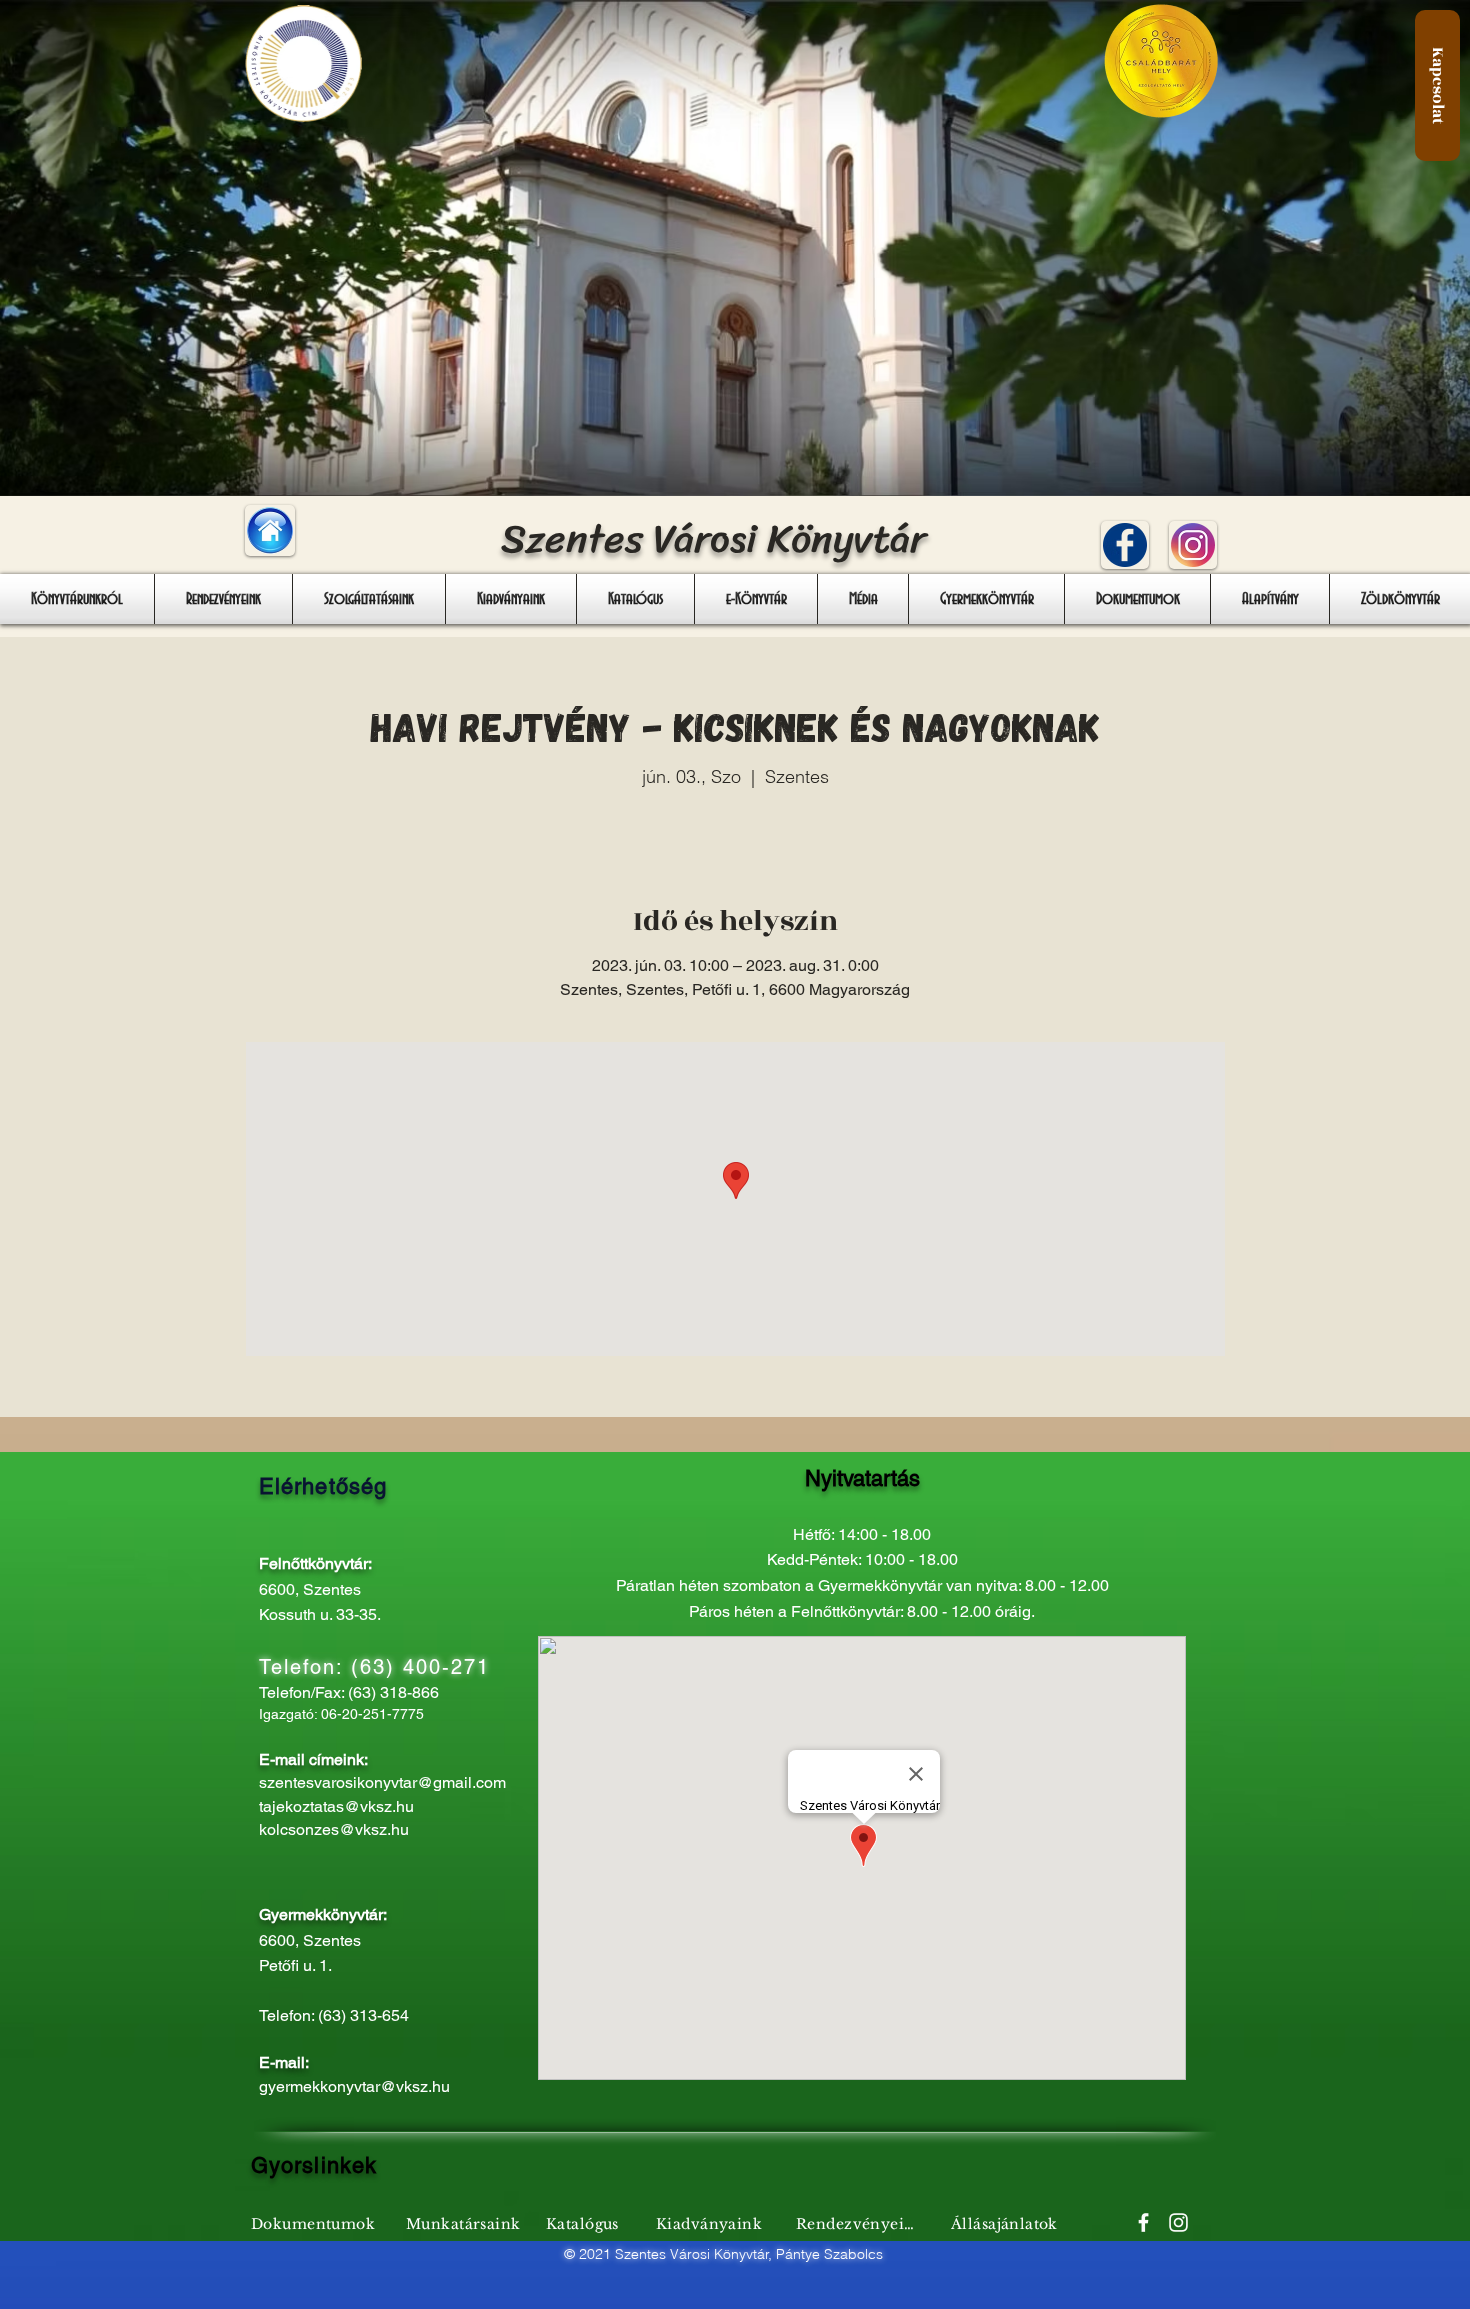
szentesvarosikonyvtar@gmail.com (382, 1782)
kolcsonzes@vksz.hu (334, 1829)
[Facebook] (1143, 2222)
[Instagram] (1178, 2222)
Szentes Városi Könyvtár (713, 538)
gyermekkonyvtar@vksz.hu (354, 2086)
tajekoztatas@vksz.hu (336, 1806)
